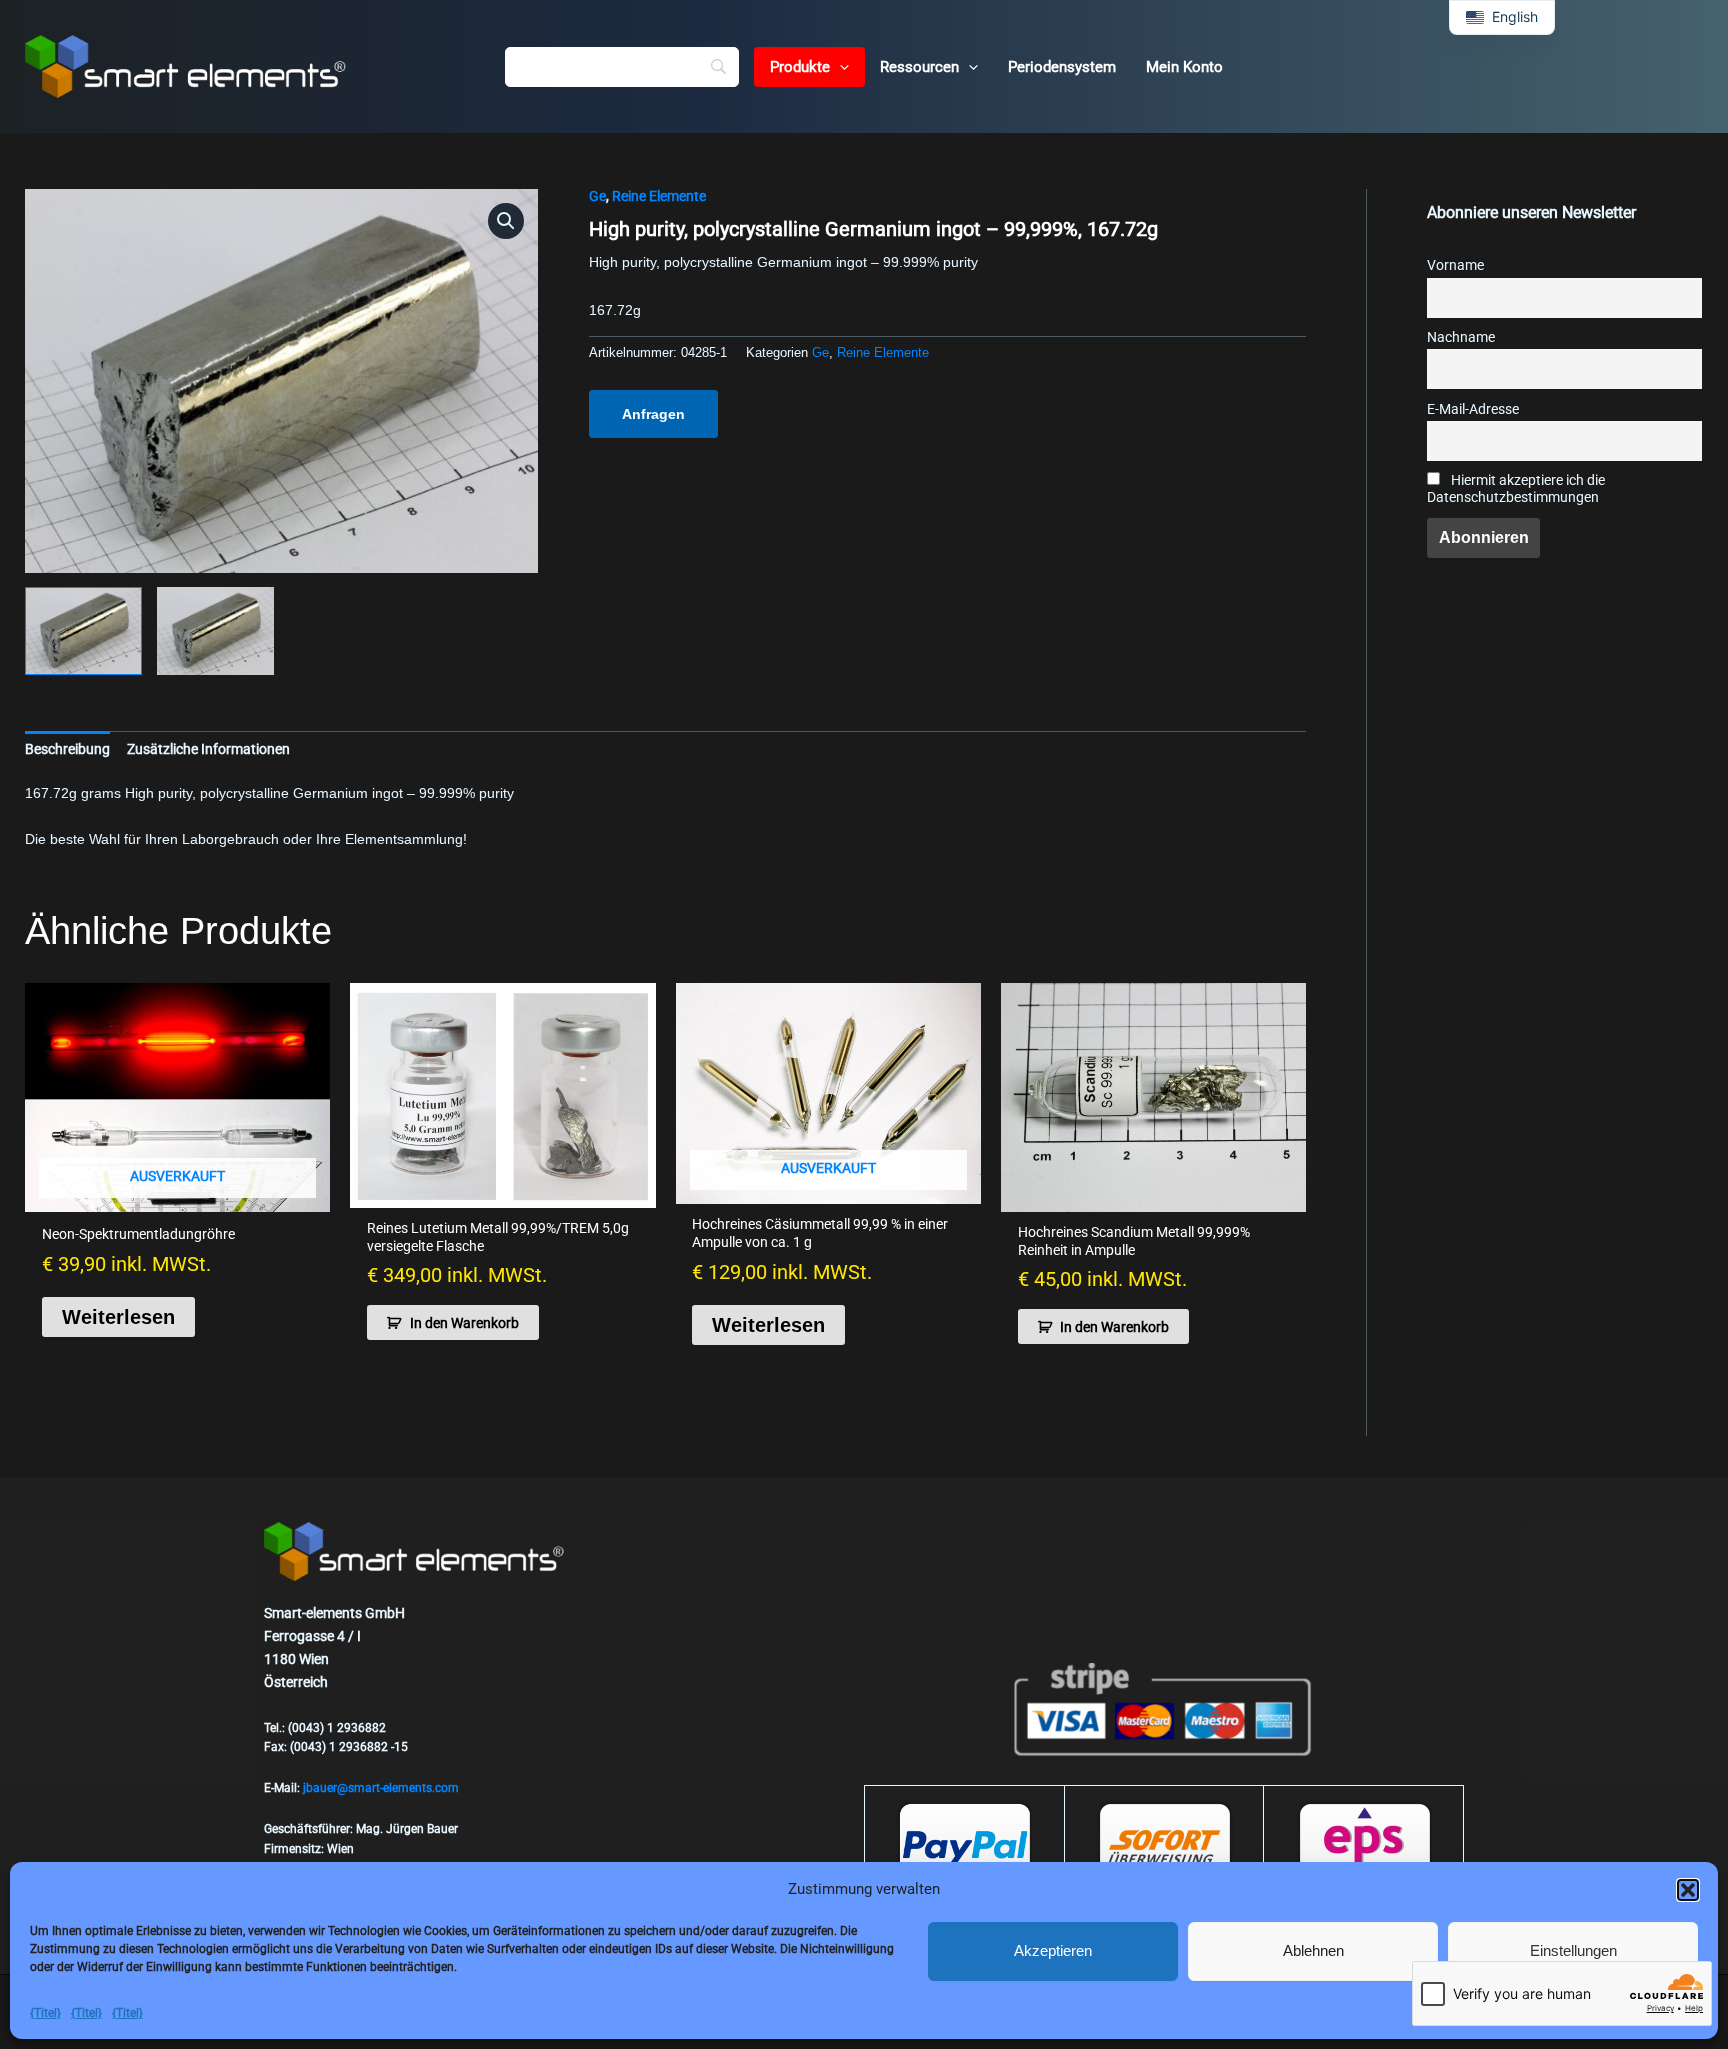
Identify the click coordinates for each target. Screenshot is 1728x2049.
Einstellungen (1573, 1950)
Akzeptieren (1053, 1950)
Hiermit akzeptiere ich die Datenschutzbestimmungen (1516, 489)
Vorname (1455, 265)
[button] (1688, 1890)
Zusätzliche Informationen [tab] (208, 749)
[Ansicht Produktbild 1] (83, 631)
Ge (597, 196)
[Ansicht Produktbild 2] (215, 631)
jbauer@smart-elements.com (381, 1788)
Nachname (1461, 337)
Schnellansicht (178, 1195)
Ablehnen (1313, 1950)
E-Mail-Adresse (1473, 409)
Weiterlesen (118, 1317)
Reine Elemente (659, 196)
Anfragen (653, 414)
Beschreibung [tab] (67, 749)
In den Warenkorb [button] (464, 1323)
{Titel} (45, 2013)
